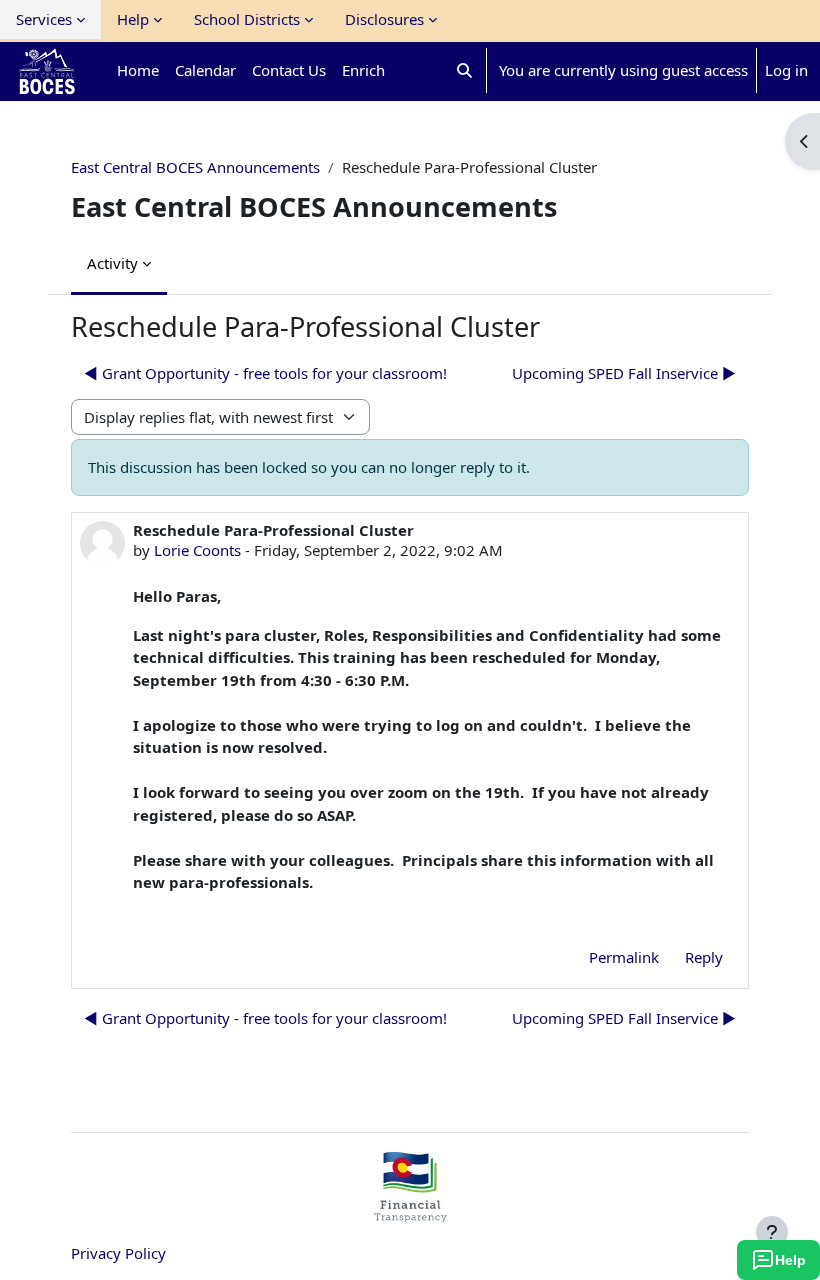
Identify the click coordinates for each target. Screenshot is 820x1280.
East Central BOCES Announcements (195, 167)
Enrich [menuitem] (363, 70)
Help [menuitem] (133, 19)
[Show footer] (772, 1232)
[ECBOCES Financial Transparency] (410, 1214)
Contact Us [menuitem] (289, 70)
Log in (786, 70)
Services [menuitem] (44, 19)
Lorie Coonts (197, 550)
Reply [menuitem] (704, 957)
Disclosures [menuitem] (384, 19)
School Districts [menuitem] (247, 19)
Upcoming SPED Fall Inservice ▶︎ (624, 373)
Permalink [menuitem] (624, 957)
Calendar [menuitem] (205, 70)
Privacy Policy (118, 1253)
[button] (464, 70)
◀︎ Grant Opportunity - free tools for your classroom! (265, 373)
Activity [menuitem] (112, 263)
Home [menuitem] (138, 70)
